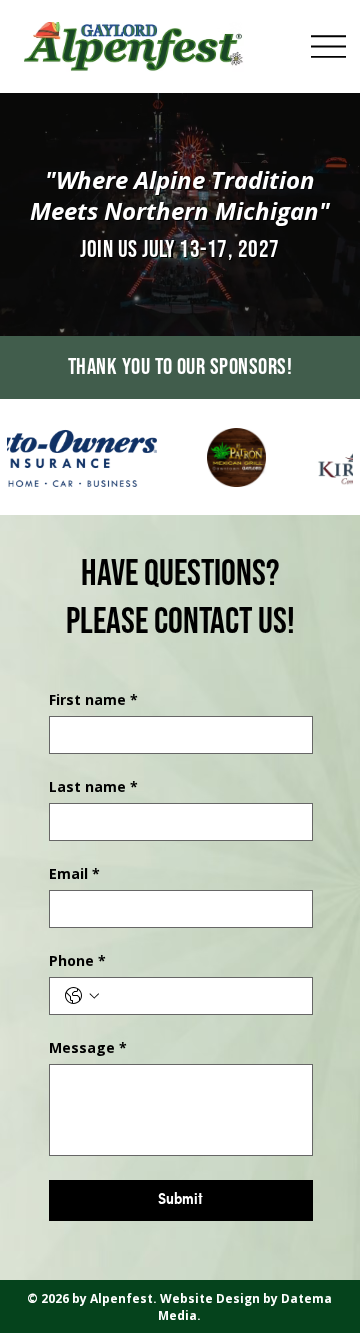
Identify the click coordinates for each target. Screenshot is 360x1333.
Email (74, 873)
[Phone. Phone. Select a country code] (82, 996)
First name (93, 699)
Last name (93, 786)
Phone (77, 960)
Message (88, 1047)
